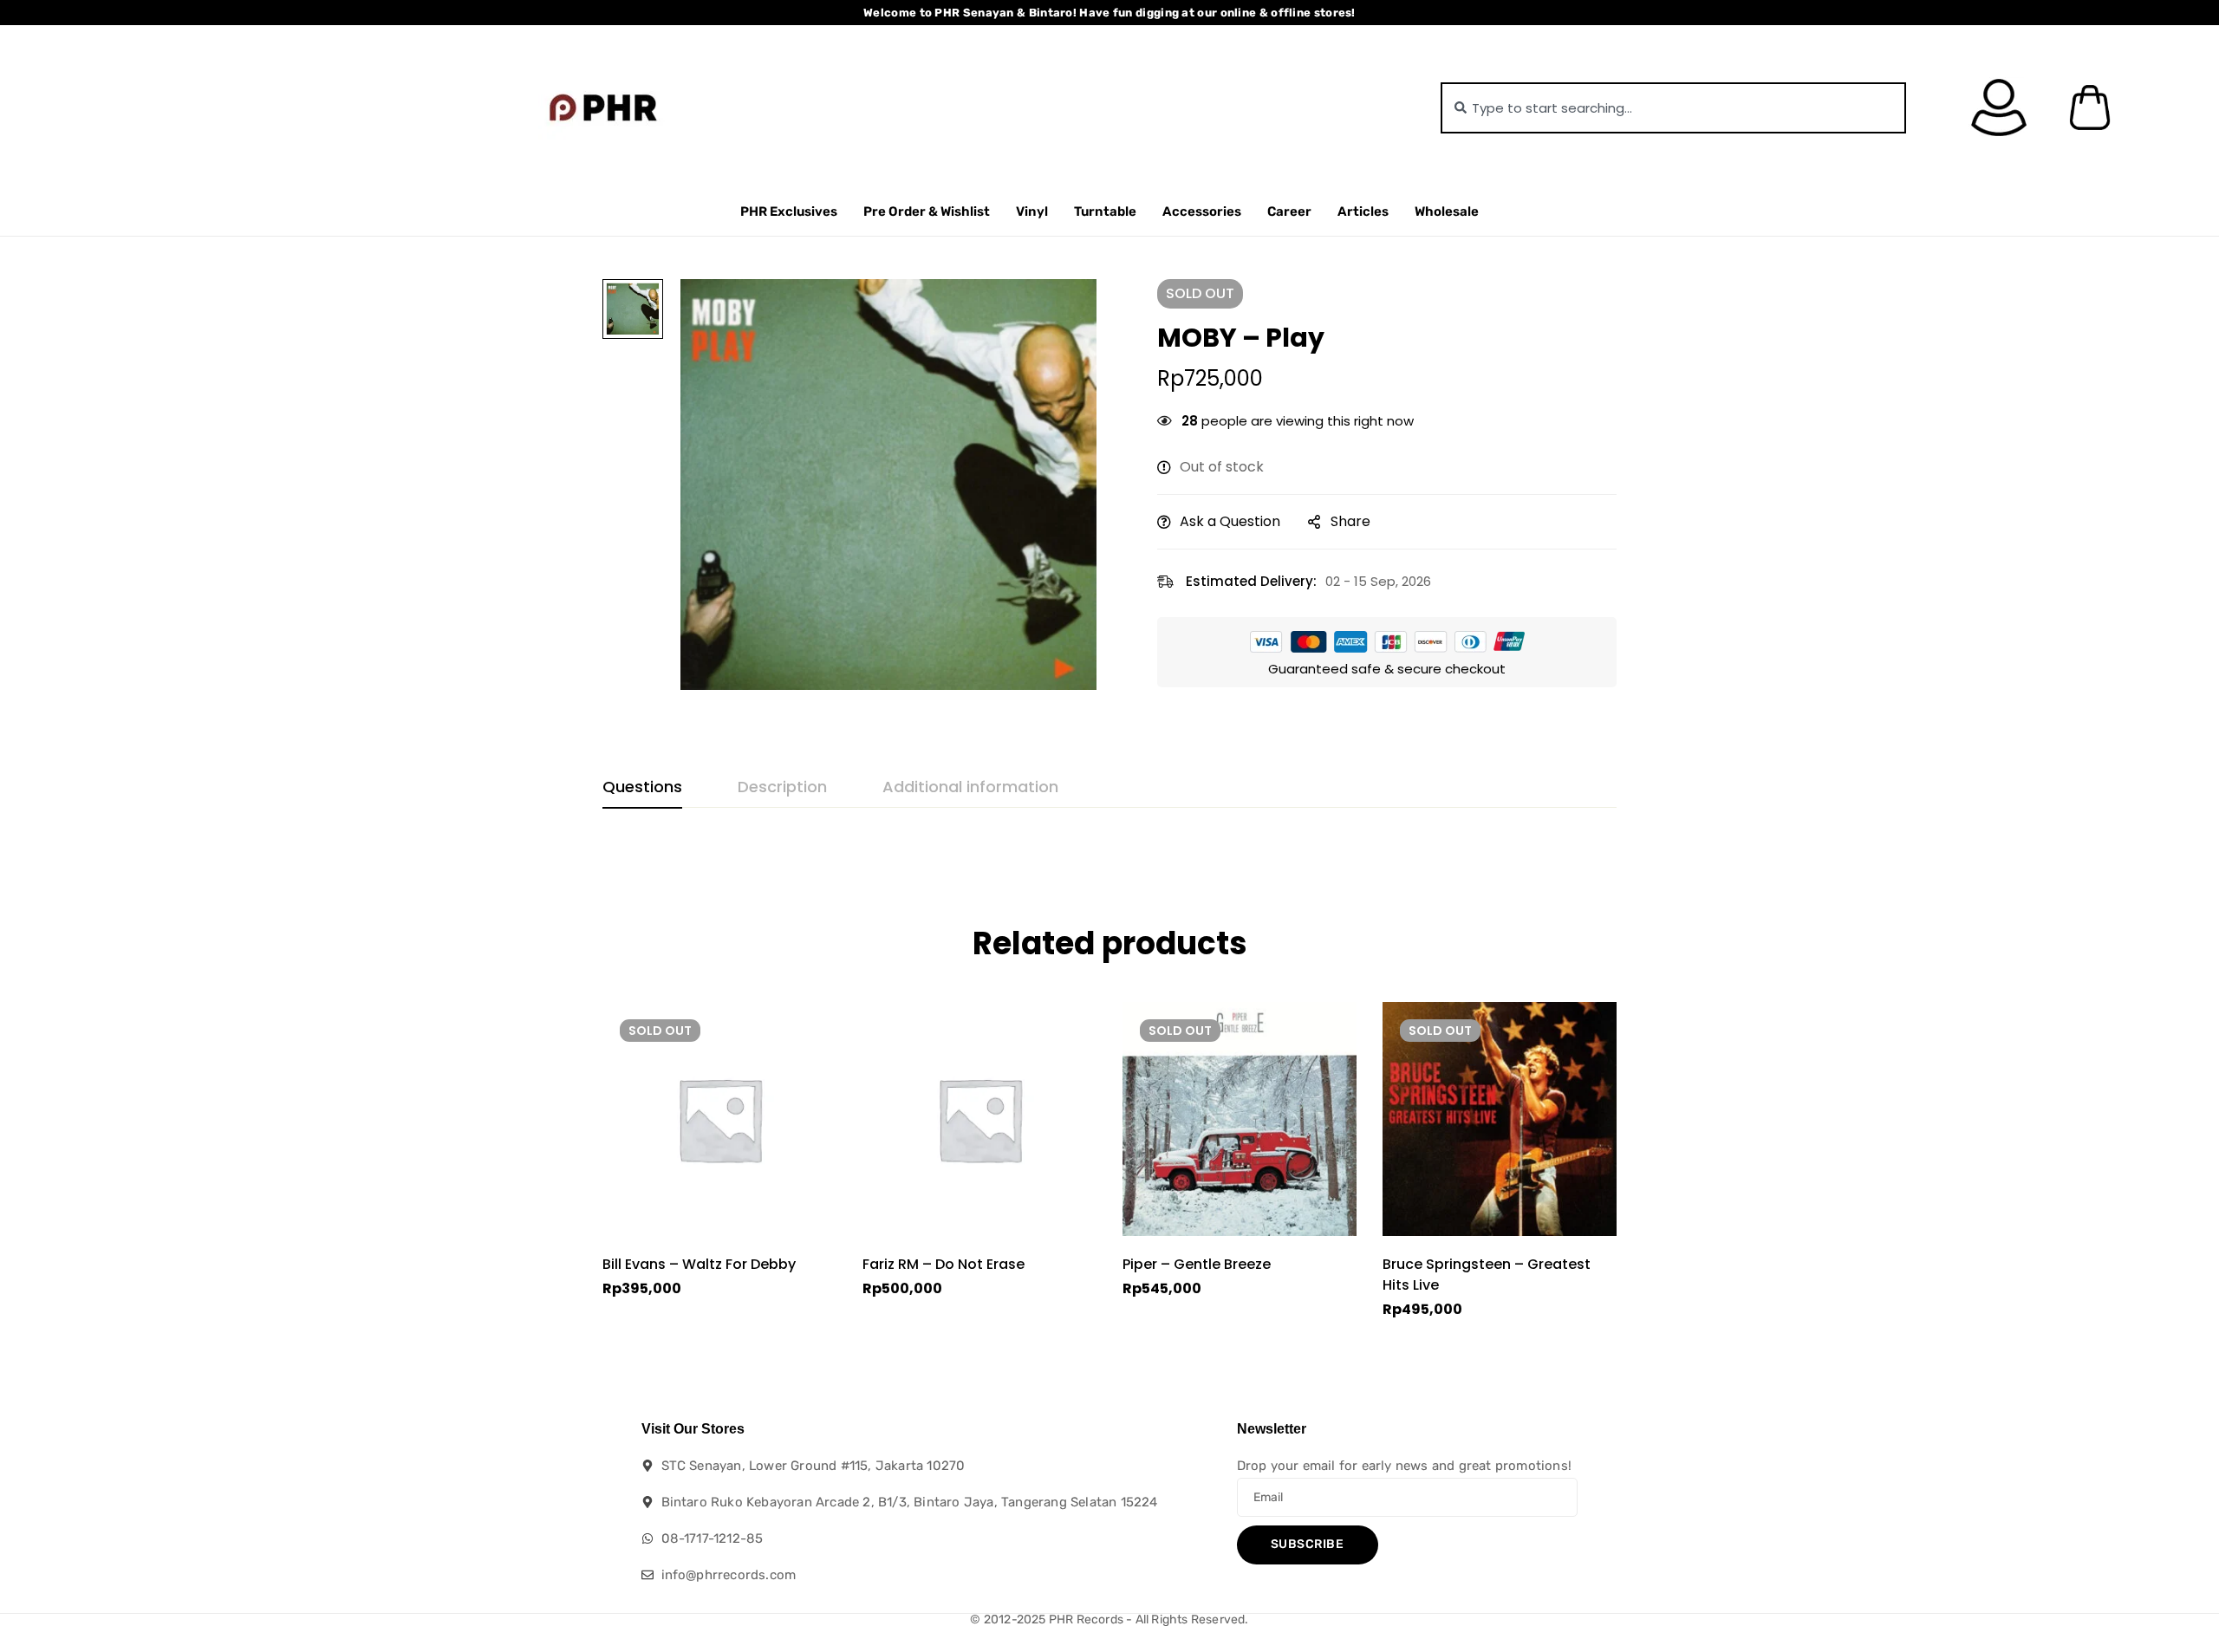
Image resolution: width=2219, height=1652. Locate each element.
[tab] (642, 788)
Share (1350, 521)
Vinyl (1032, 211)
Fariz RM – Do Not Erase (944, 1264)
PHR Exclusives (789, 211)
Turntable (1105, 211)
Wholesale (1447, 211)
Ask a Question (1230, 521)
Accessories (1202, 211)
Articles (1363, 211)
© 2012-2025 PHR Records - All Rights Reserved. (1109, 1619)
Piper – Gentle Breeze (1197, 1264)
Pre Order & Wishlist (927, 211)
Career (1289, 211)
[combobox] (1673, 108)
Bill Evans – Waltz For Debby (699, 1264)
